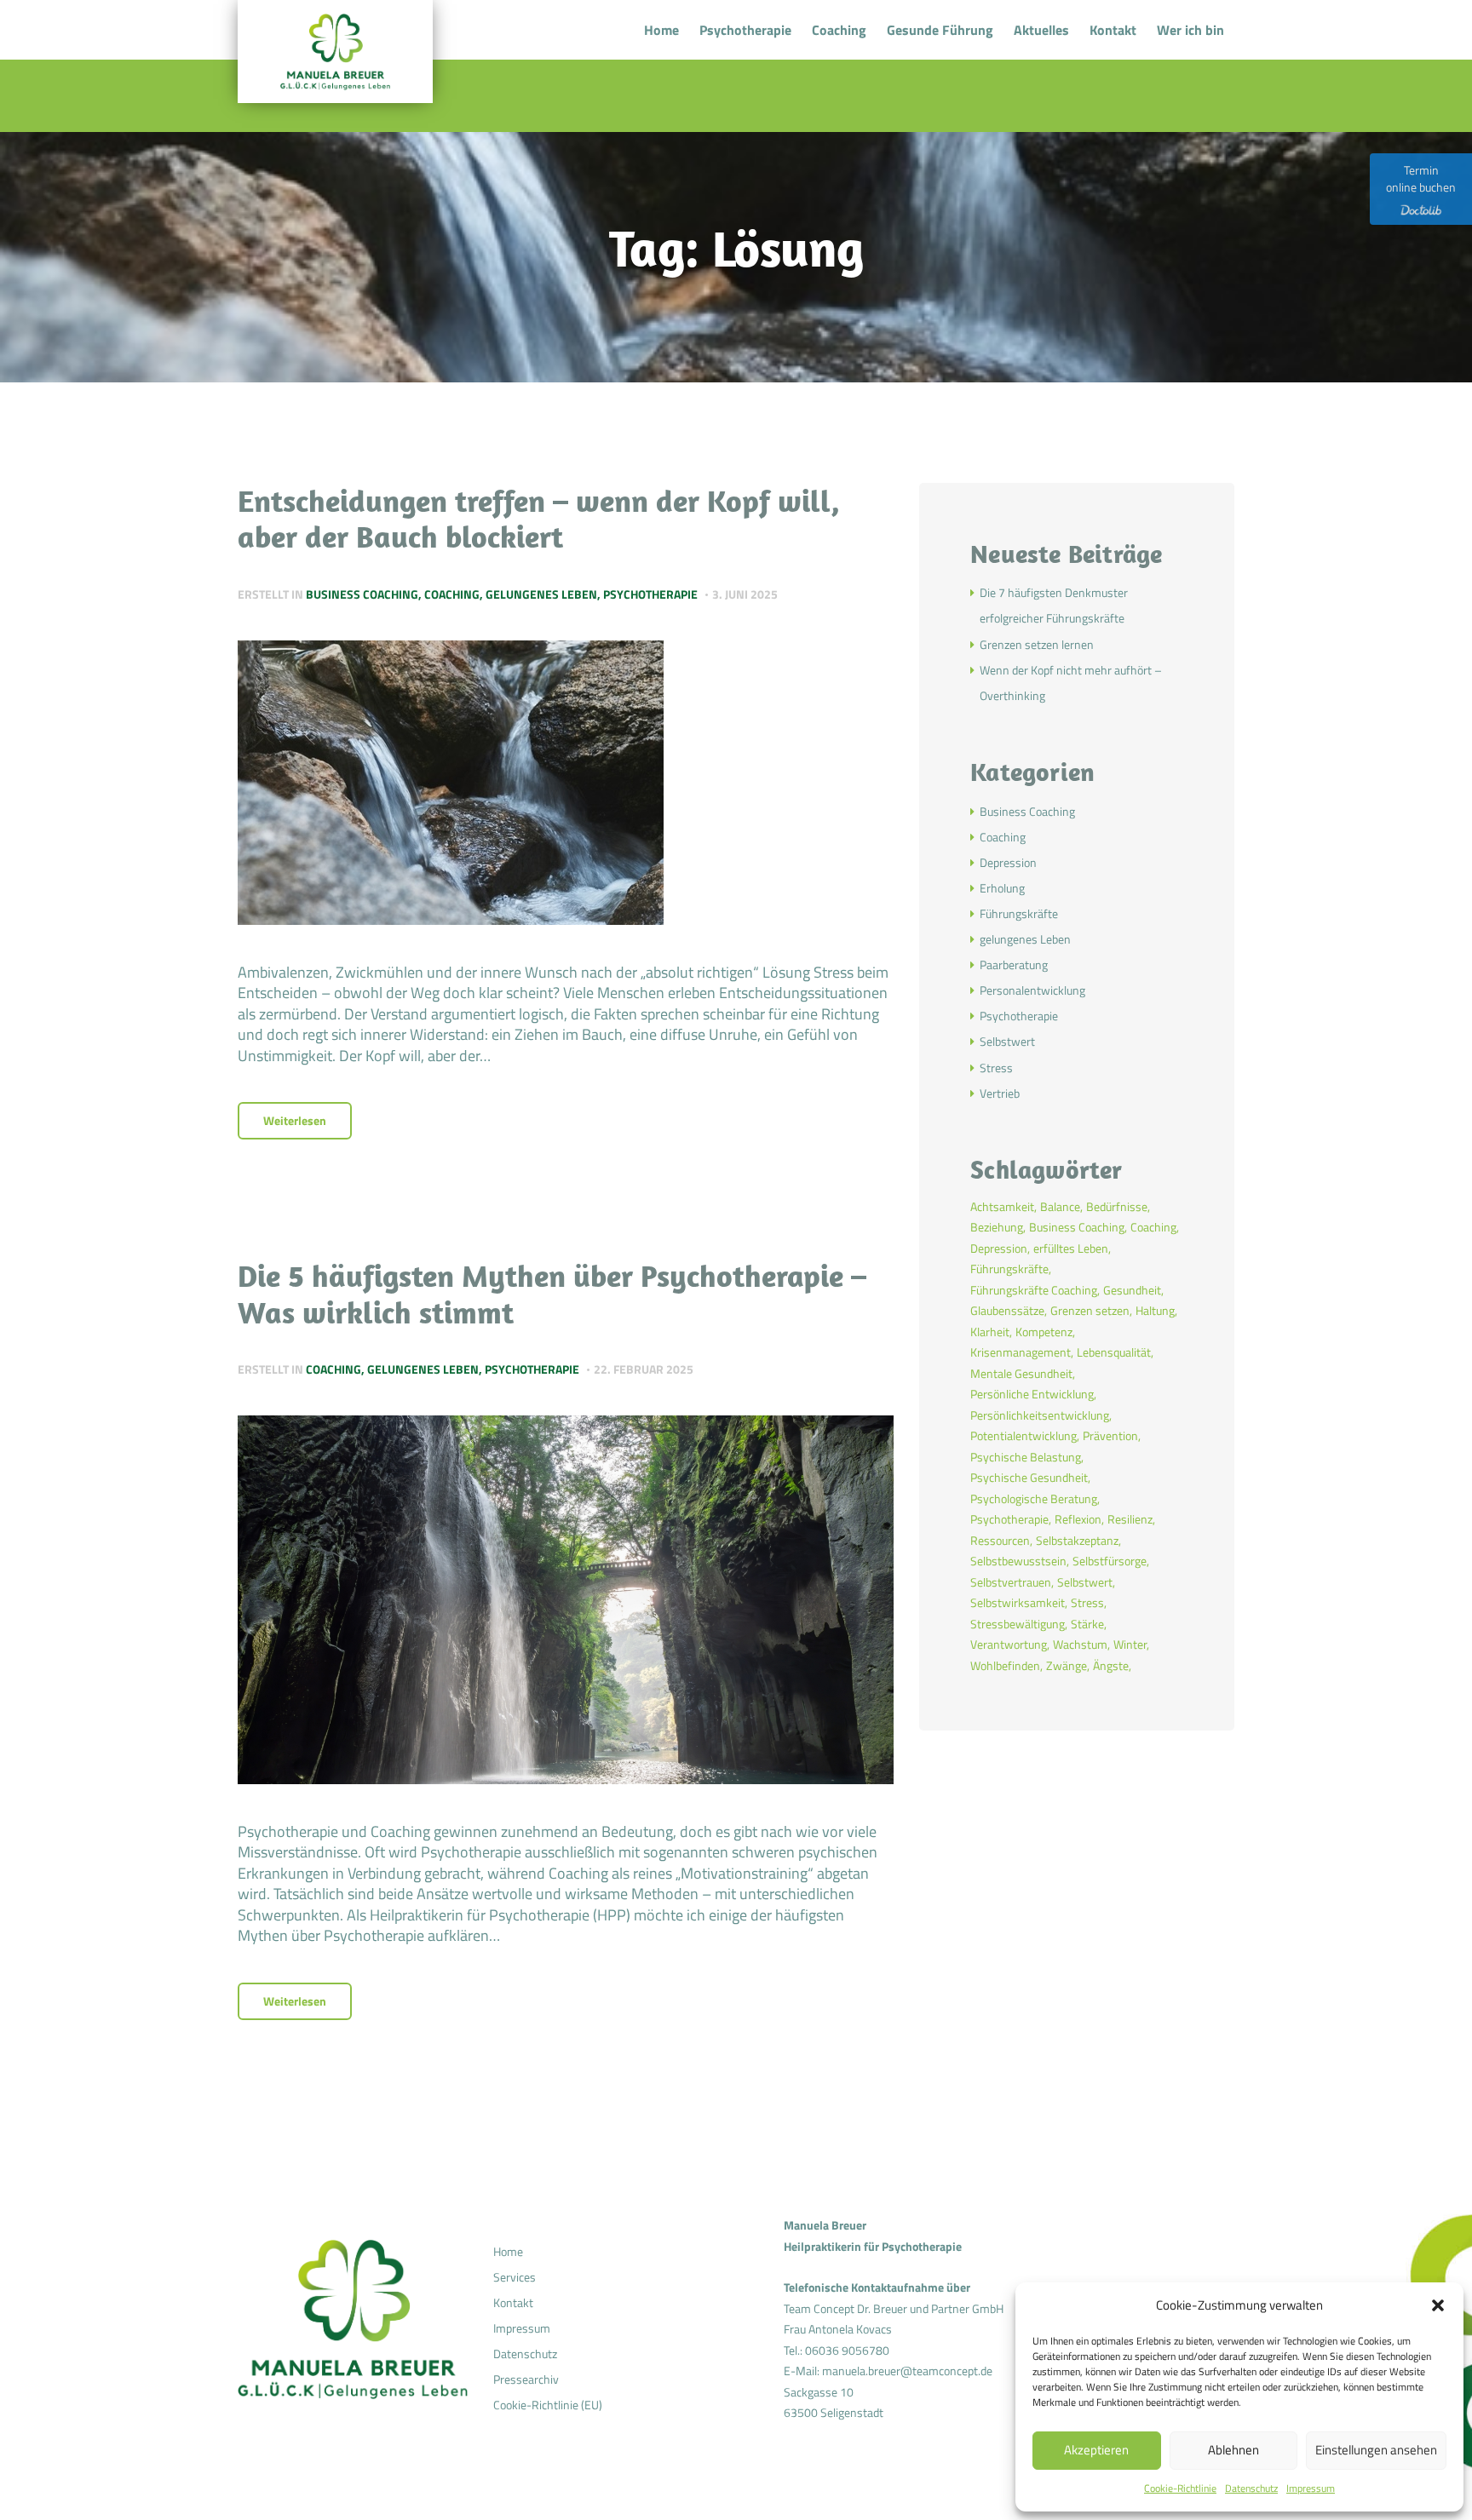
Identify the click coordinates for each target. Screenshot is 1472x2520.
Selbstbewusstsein (1018, 1561)
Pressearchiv (526, 2379)
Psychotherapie (650, 594)
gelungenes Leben (541, 594)
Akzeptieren (1096, 2450)
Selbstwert (1007, 1041)
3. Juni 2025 (745, 594)
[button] (1438, 2305)
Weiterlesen (295, 1120)
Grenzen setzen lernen (1037, 644)
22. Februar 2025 (644, 1369)
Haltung (1155, 1310)
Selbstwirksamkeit (1018, 1602)
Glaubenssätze (1007, 1310)
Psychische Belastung (1026, 1457)
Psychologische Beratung (1034, 1498)
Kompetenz (1044, 1332)
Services (515, 2277)
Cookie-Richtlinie (1180, 2488)
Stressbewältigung (1018, 1624)
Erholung (1002, 888)
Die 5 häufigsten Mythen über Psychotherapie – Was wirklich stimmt (552, 1294)
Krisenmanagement (1021, 1352)
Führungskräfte (1019, 913)
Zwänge (1067, 1665)
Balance (1060, 1206)
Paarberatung (1014, 964)
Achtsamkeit (1002, 1206)
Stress (996, 1068)
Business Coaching (362, 594)
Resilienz (1130, 1519)
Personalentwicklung (1032, 990)
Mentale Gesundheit (1021, 1373)
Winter (1130, 1644)
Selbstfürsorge (1110, 1561)
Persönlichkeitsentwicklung (1040, 1415)
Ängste (1111, 1665)
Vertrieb (1000, 1093)
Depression (1008, 862)
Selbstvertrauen (1011, 1582)
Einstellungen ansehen (1376, 2450)
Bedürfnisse (1117, 1206)
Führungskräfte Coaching (1034, 1290)
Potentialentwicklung (1023, 1435)
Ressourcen (1000, 1540)
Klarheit (990, 1332)
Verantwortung (1009, 1644)
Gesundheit (1132, 1290)
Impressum (1311, 2488)
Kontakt (513, 2302)
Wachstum (1080, 1644)
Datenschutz (1251, 2488)
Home (508, 2251)
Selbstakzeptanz (1077, 1540)
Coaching (452, 594)
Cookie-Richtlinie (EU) (548, 2405)
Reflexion (1078, 1519)
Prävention (1110, 1435)
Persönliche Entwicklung (1032, 1394)
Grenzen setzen (1090, 1310)
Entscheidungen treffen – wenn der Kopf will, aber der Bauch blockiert (539, 519)
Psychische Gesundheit (1029, 1477)
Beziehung (997, 1227)
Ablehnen (1233, 2450)
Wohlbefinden (1005, 1665)
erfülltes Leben (1071, 1248)
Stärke (1087, 1624)
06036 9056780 (847, 2350)
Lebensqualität (1114, 1352)
